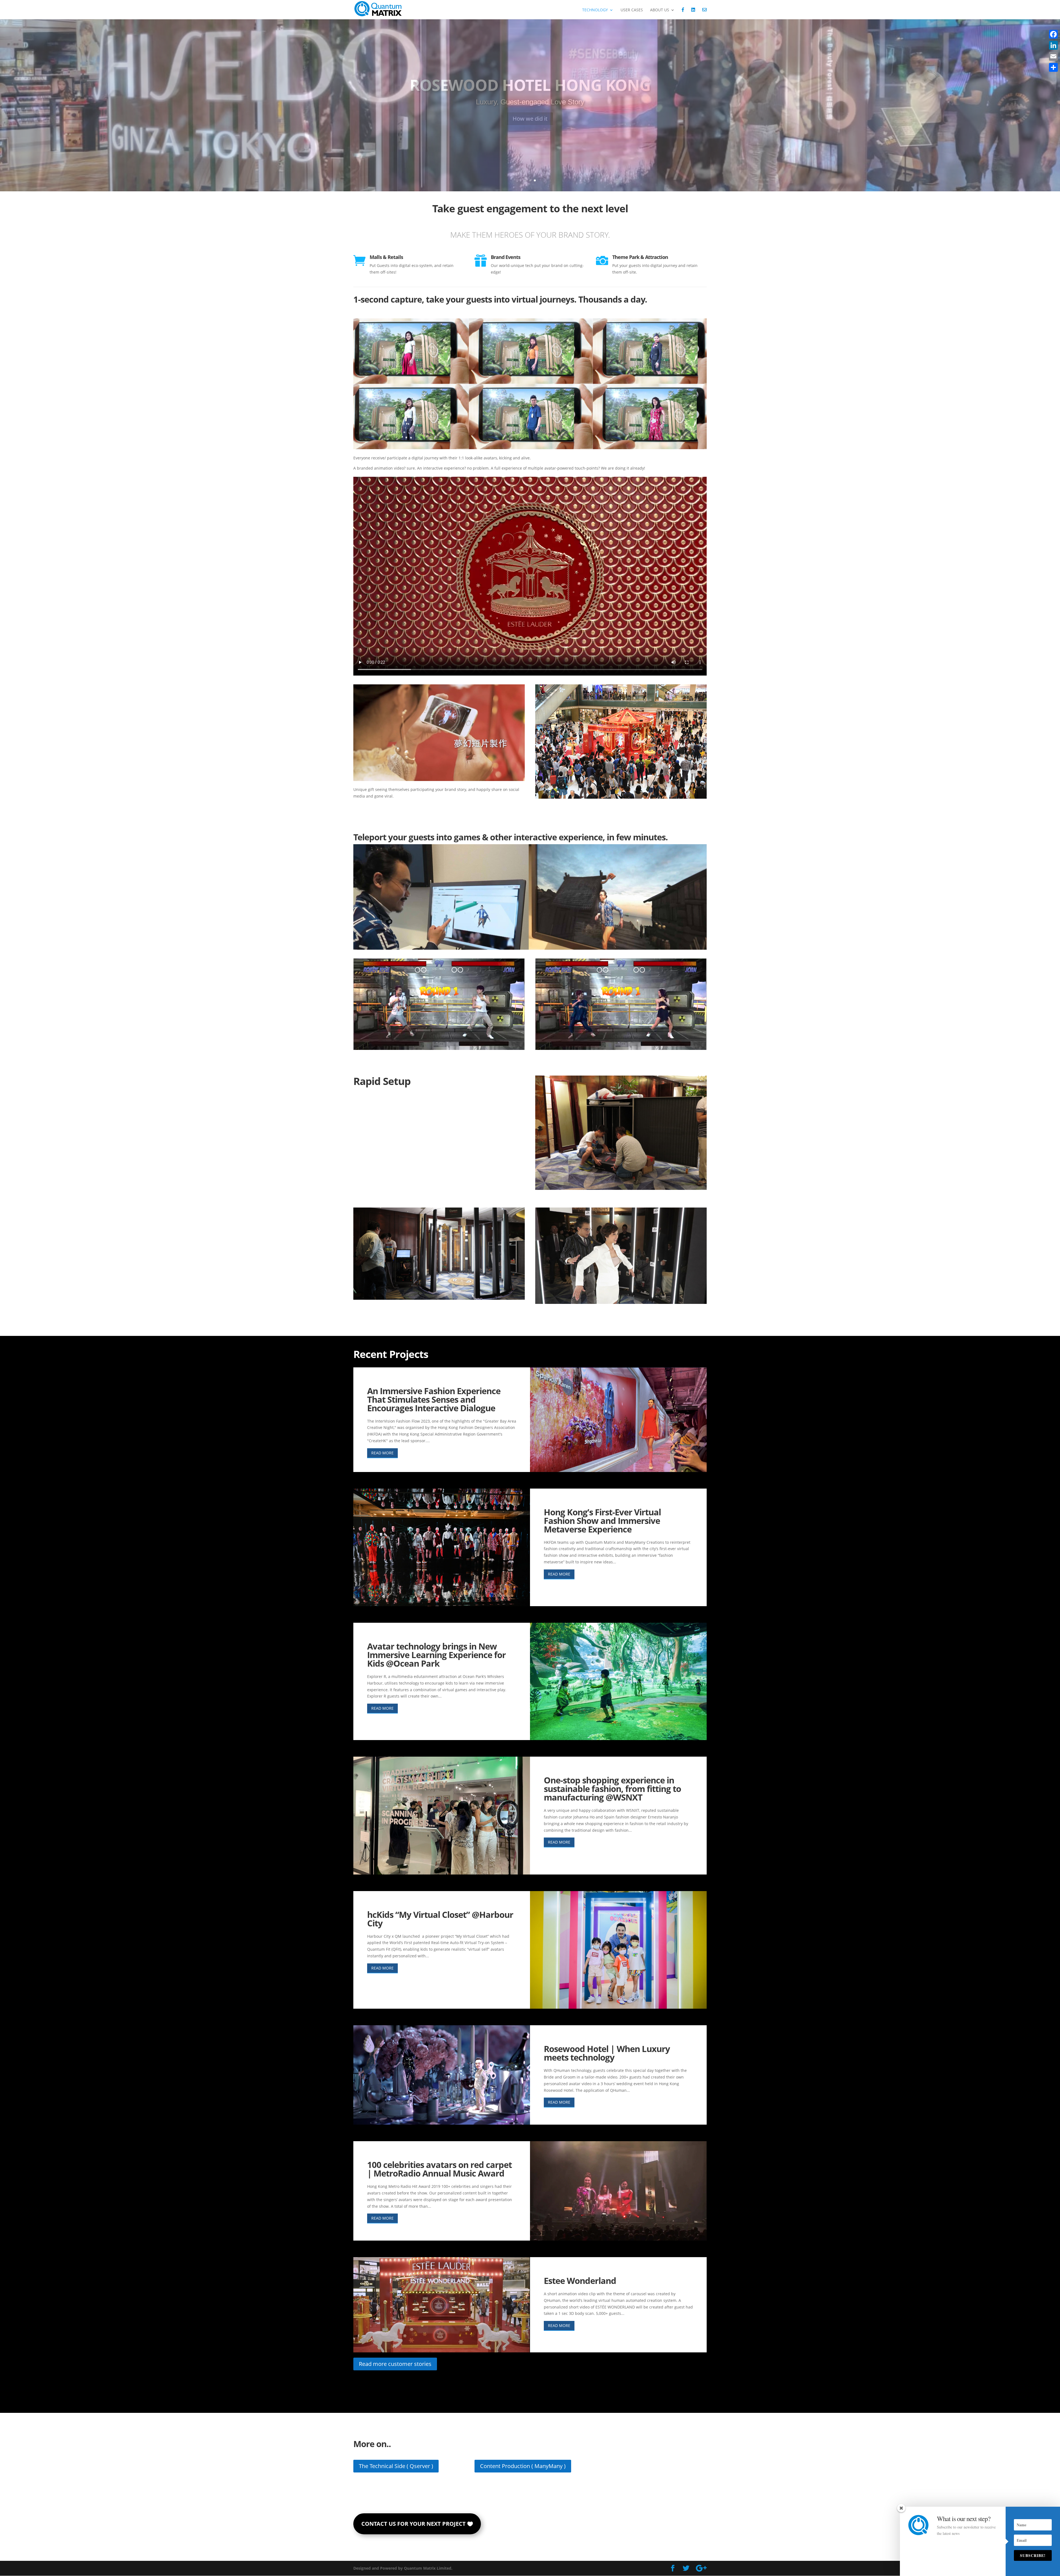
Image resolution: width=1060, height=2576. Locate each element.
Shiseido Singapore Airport (530, 85)
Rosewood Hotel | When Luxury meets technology (607, 2053)
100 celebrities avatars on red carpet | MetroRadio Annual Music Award (439, 2169)
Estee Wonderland (580, 2281)
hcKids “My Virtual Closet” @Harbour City (440, 1919)
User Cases (632, 10)
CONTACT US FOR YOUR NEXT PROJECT (414, 2524)
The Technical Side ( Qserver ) (396, 2466)
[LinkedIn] (1053, 45)
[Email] (1053, 56)
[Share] (1053, 67)
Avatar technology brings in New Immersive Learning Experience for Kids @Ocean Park (436, 1655)
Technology (595, 10)
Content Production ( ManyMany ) (523, 2466)
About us (660, 10)
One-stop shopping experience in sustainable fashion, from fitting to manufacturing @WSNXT (612, 1789)
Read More (382, 1453)
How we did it (530, 119)
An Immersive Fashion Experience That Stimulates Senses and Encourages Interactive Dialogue (434, 1399)
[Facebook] (1053, 34)
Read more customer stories (395, 2364)
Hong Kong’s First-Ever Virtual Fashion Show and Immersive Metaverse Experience (602, 1521)
